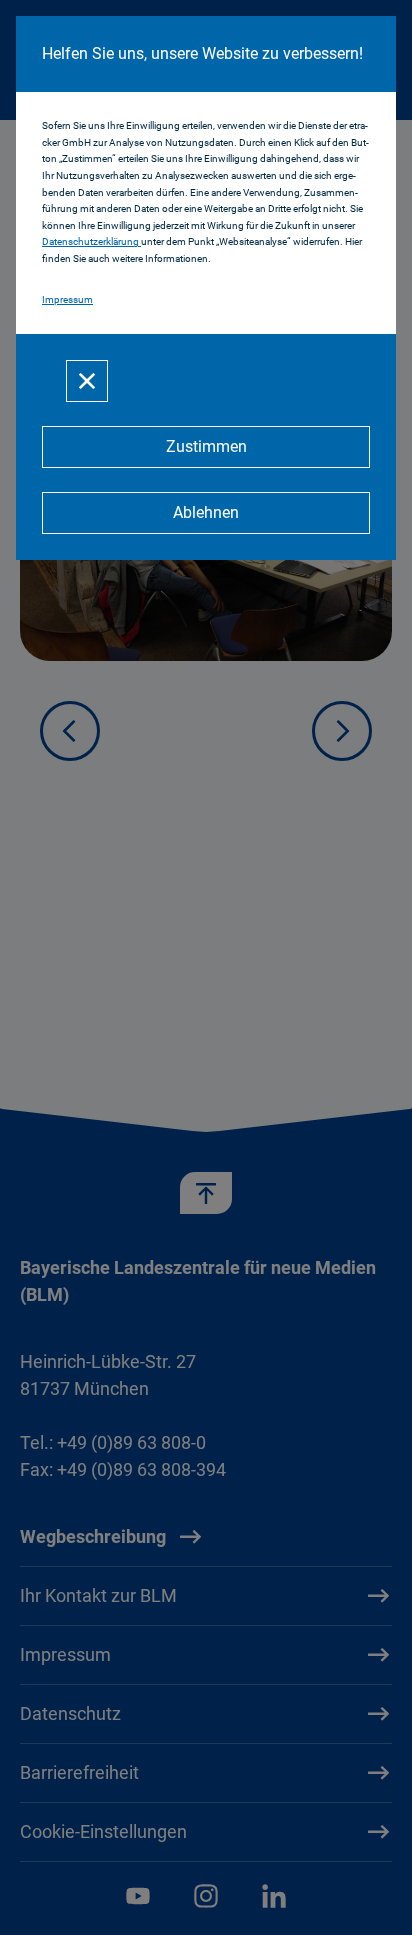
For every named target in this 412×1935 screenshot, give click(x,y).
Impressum (67, 299)
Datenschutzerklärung (91, 241)
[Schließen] (87, 381)
